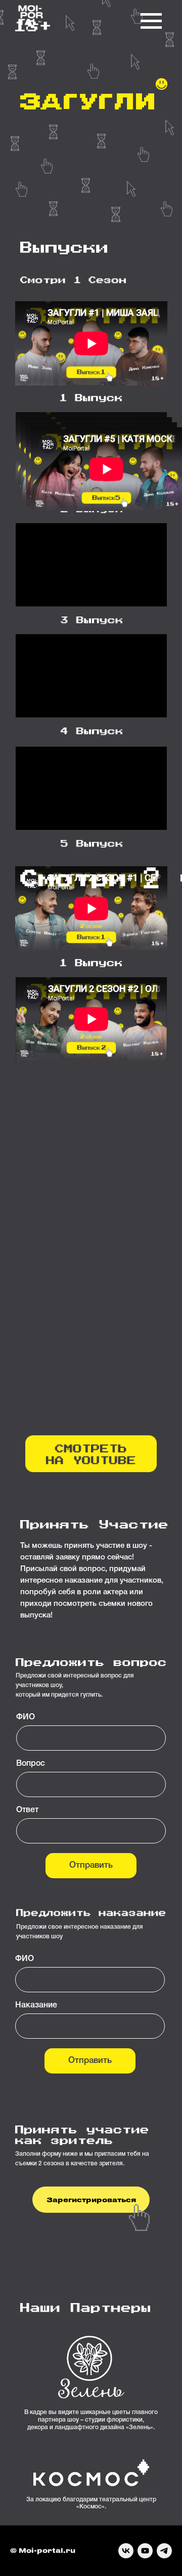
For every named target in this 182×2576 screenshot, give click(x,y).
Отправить (91, 1865)
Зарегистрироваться (91, 2199)
